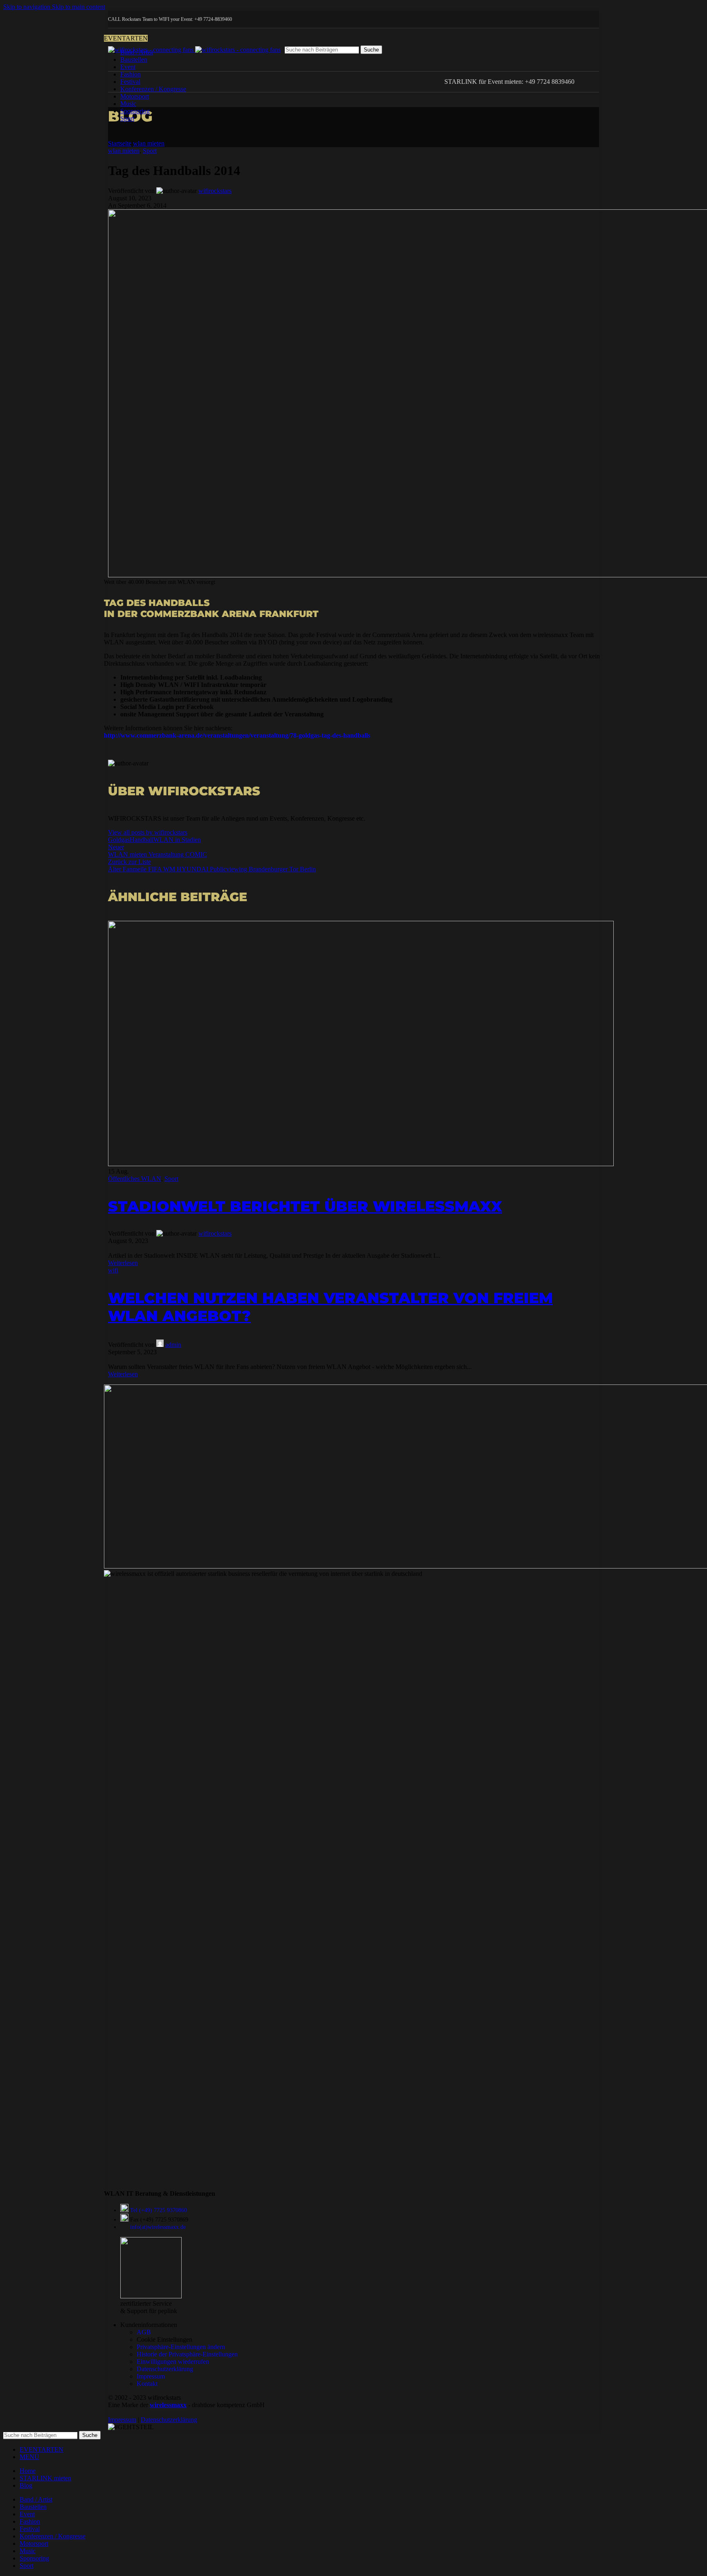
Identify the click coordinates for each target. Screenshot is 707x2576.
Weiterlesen (123, 1263)
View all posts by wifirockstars (148, 832)
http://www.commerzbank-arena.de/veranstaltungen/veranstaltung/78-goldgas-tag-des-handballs (237, 735)
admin (173, 1345)
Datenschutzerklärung (165, 2369)
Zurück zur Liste (129, 862)
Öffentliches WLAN (135, 1179)
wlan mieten (149, 143)
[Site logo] (152, 50)
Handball (142, 840)
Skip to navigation (28, 7)
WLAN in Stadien (177, 840)
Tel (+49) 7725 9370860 (159, 2210)
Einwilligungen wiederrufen (173, 2362)
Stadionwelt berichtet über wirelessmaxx (305, 1206)
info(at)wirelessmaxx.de (158, 2227)
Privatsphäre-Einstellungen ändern (181, 2347)
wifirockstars (215, 191)
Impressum (151, 2376)
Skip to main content (79, 7)
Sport (150, 151)
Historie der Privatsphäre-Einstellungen (187, 2354)
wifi (113, 1270)
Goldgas (119, 840)
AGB (144, 2332)
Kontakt (147, 2384)
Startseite (120, 143)
